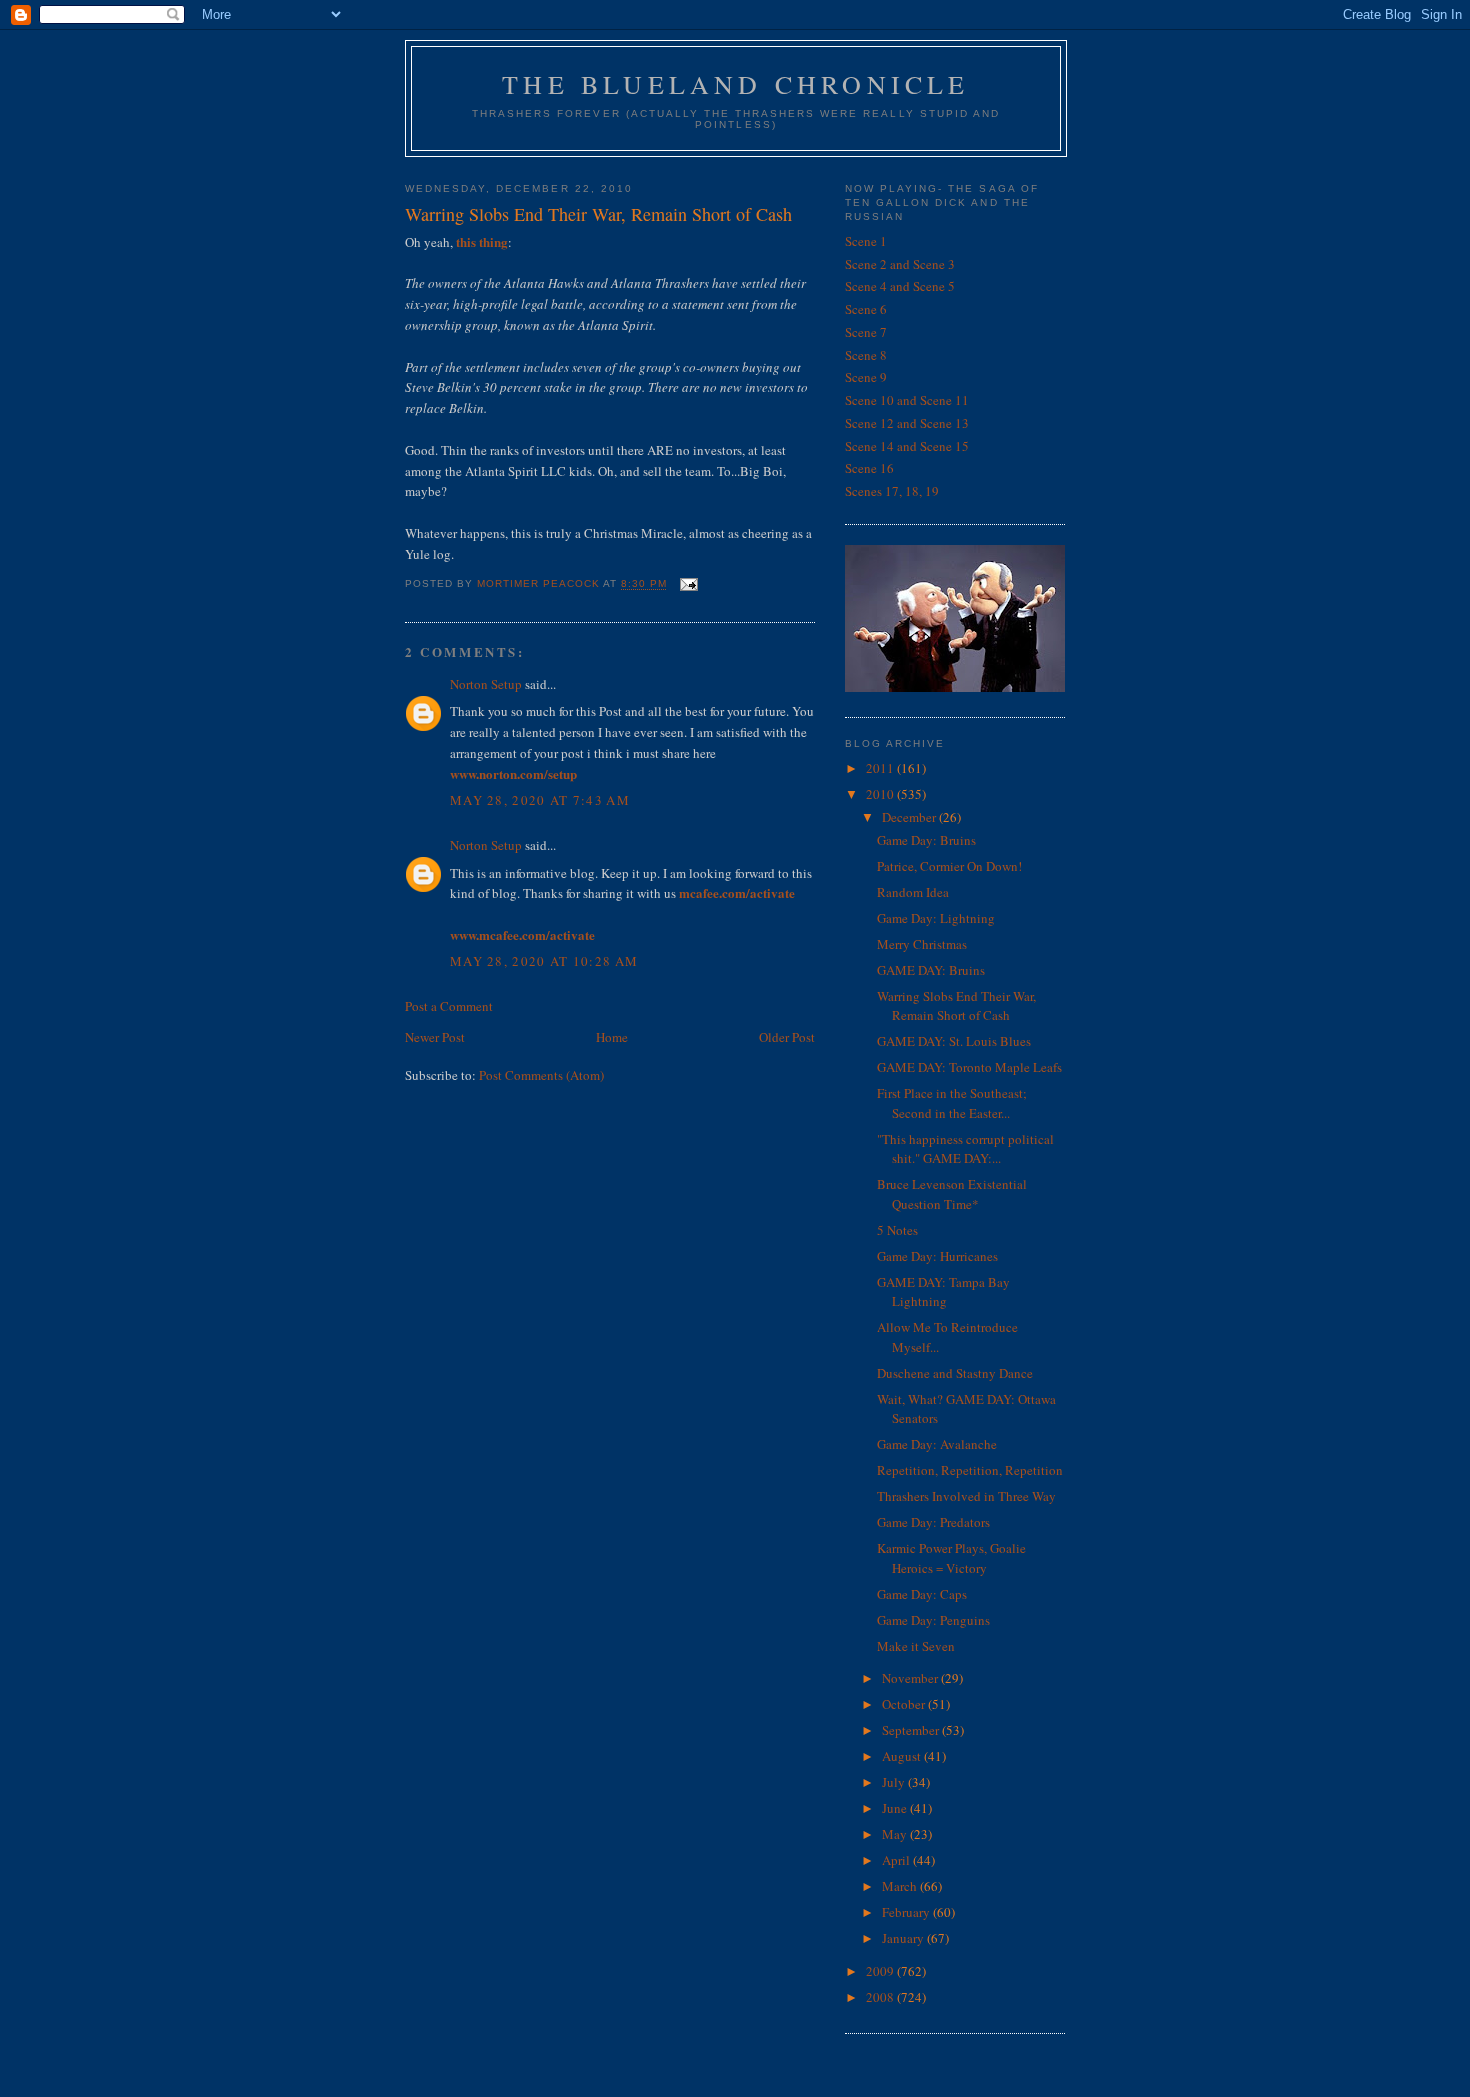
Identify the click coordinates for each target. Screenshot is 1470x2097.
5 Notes (897, 1230)
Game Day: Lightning (936, 918)
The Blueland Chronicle (735, 84)
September (912, 1730)
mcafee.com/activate (737, 892)
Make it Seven (916, 1646)
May (896, 1834)
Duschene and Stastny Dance (955, 1373)
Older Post (787, 1037)
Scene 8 (866, 355)
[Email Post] (688, 584)
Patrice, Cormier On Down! (949, 866)
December (910, 817)
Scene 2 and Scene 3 (900, 264)
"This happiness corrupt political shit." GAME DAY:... (965, 1149)
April (897, 1860)
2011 (881, 768)
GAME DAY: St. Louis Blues (954, 1041)
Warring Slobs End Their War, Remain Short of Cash (956, 1006)
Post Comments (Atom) (541, 1075)
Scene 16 (869, 468)
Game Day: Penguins (933, 1620)
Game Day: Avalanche (937, 1444)
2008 (881, 1997)
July (895, 1782)
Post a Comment (449, 1006)
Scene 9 (866, 377)
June (896, 1808)
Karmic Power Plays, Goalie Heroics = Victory (951, 1558)
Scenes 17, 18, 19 (892, 491)
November (911, 1678)
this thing (482, 241)
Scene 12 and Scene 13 (907, 423)
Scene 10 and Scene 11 (907, 400)
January (904, 1938)
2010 (881, 794)
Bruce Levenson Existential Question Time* (952, 1194)
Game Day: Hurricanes (937, 1256)
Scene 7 (866, 332)
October (905, 1704)
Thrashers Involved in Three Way (966, 1496)
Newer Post (435, 1037)
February (907, 1912)
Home (612, 1037)
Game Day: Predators (933, 1522)
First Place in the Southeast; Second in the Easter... (952, 1103)
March (901, 1886)
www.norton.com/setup (513, 773)
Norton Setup (486, 684)
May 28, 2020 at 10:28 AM (544, 961)
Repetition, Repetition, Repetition (970, 1470)
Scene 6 (866, 309)
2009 (881, 1971)
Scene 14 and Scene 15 (907, 446)
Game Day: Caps (922, 1594)
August (903, 1756)
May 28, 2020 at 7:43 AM (540, 800)
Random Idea (913, 892)
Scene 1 (866, 241)
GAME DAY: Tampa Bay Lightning (943, 1292)
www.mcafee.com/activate (522, 934)
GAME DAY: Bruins (931, 970)
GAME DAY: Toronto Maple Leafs (969, 1067)
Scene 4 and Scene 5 (900, 286)
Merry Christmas (922, 944)
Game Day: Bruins (926, 840)
